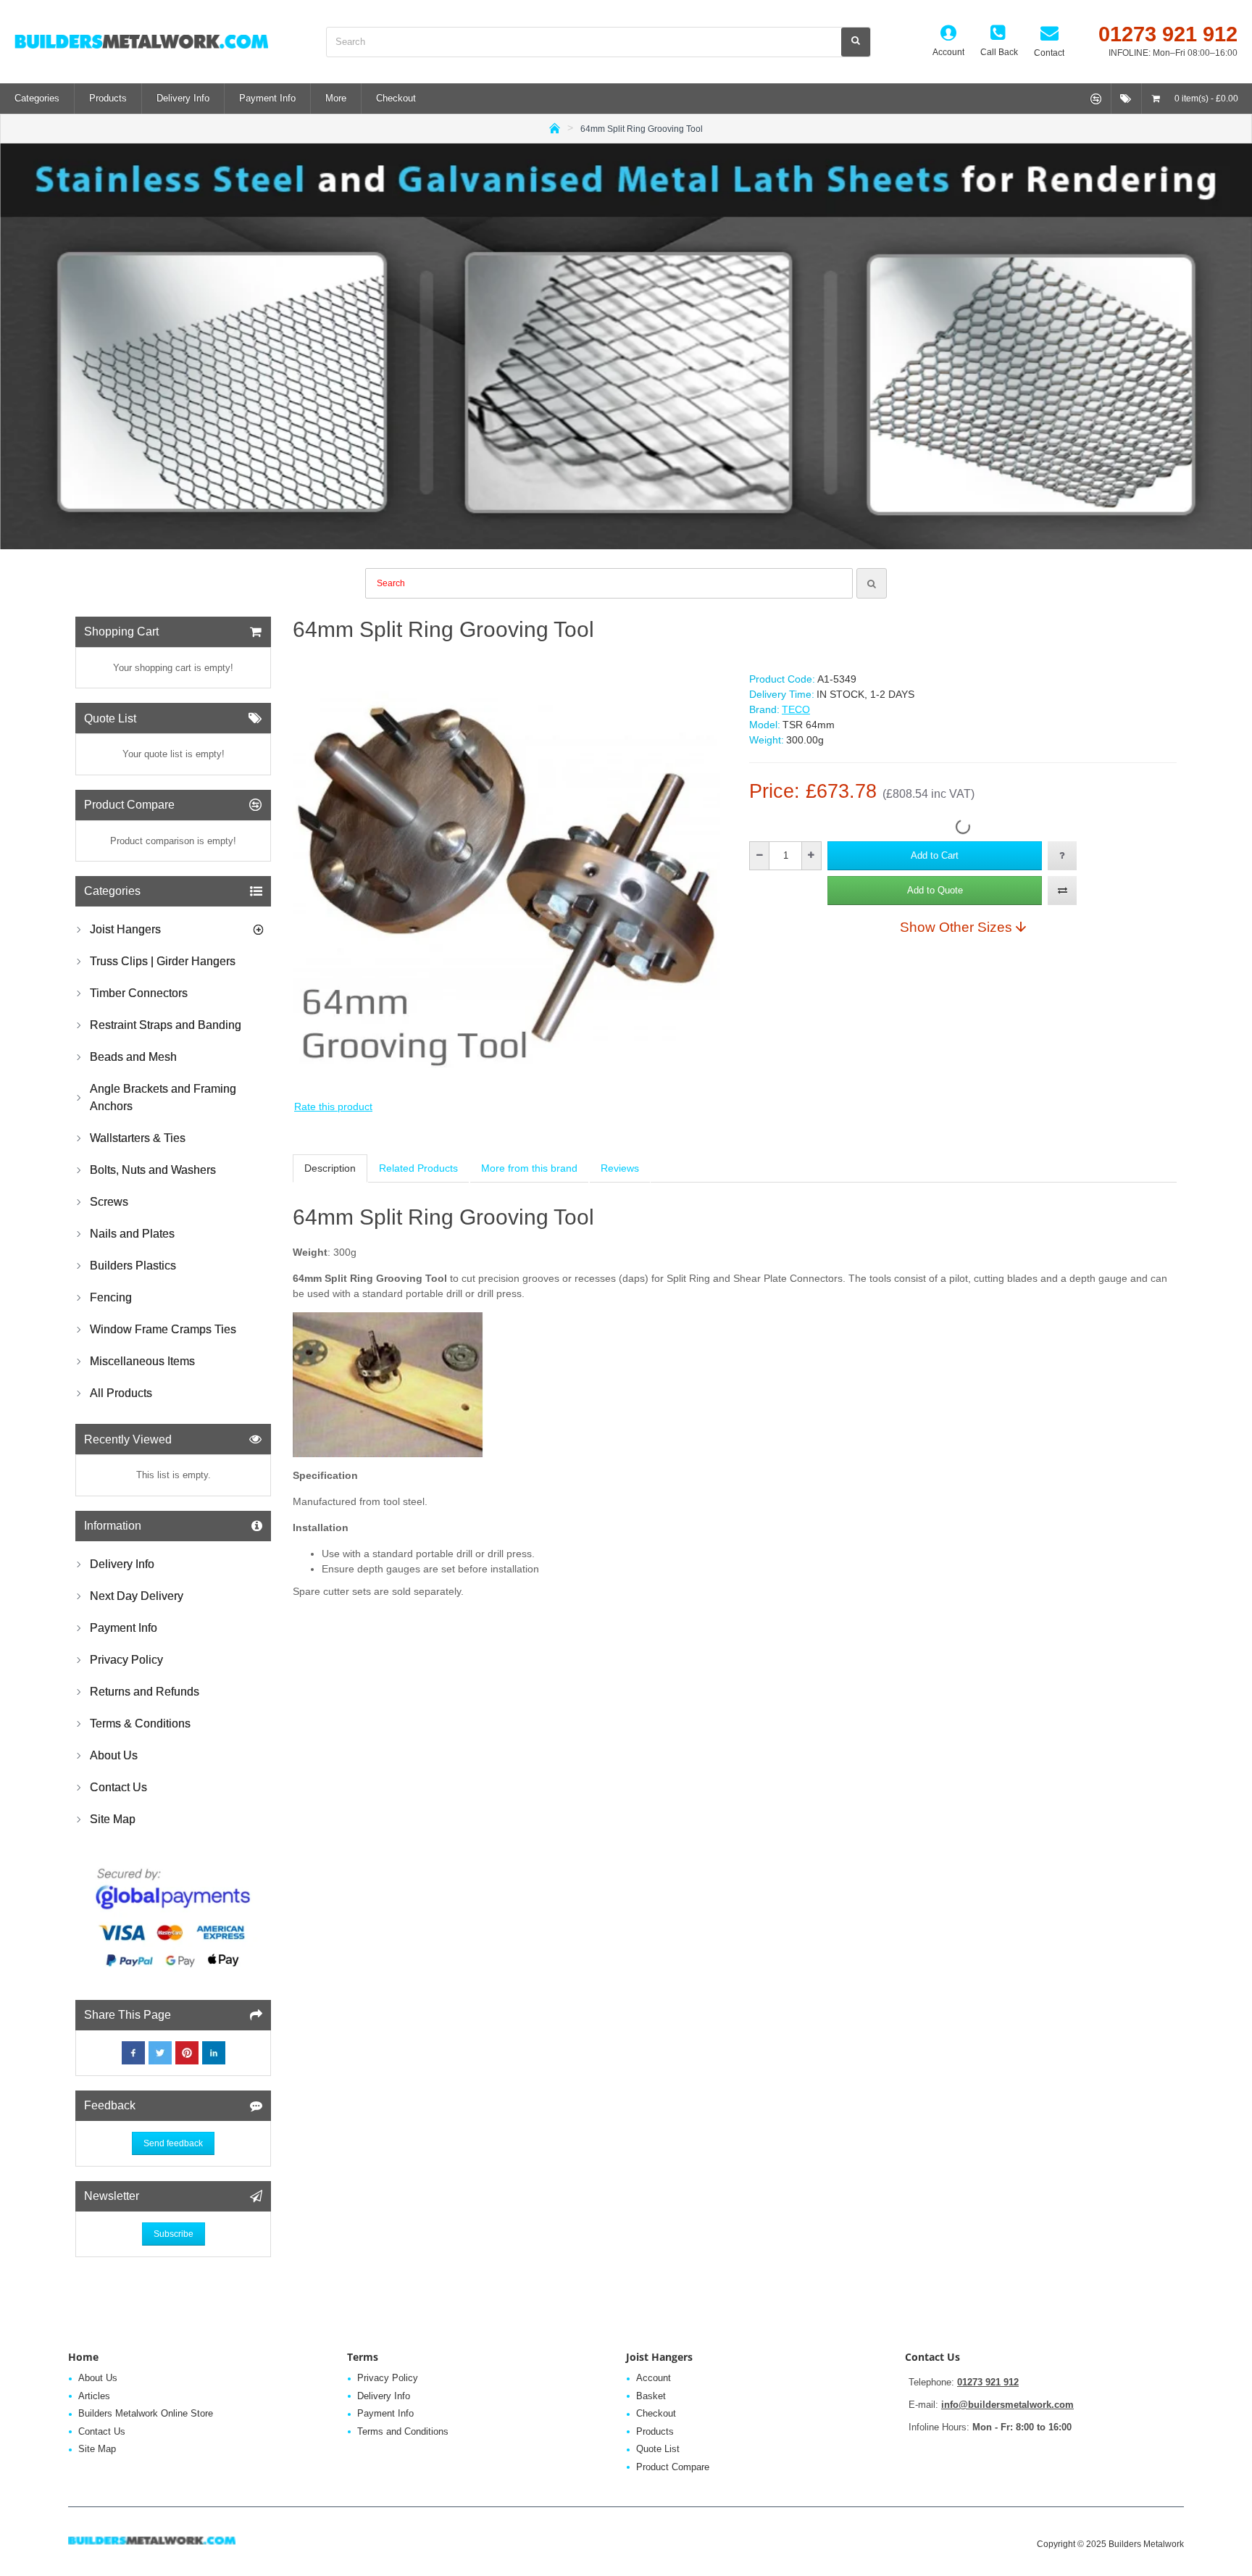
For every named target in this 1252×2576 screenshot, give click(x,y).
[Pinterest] (187, 2053)
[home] (555, 127)
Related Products (418, 1168)
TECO (796, 709)
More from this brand (529, 1168)
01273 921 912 (988, 2382)
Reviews (620, 1168)
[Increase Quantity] (811, 856)
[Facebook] (133, 2053)
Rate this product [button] (333, 1106)
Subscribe (174, 2234)
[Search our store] (856, 42)
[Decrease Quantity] (760, 856)
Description (330, 1168)
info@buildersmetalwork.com (1007, 2405)
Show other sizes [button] (956, 927)
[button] (935, 856)
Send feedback (173, 2143)
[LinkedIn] (214, 2053)
